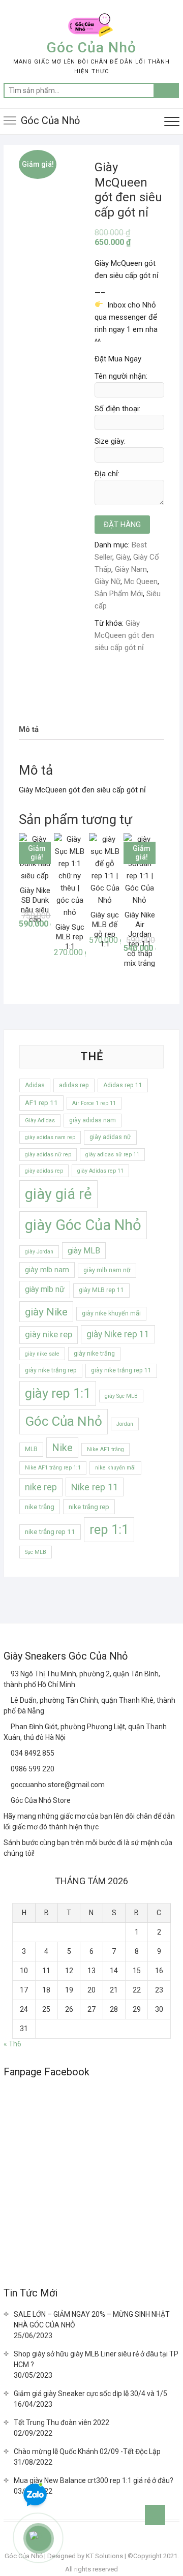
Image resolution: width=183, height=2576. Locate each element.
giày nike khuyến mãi (111, 1313)
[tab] (29, 730)
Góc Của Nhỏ (91, 48)
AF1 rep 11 (41, 1103)
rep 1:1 (109, 1529)
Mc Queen (141, 581)
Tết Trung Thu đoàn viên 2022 (62, 2422)
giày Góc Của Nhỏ (83, 1225)
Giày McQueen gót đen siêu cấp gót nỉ (124, 635)
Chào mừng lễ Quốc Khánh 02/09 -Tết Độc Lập (87, 2451)
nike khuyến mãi (115, 1468)
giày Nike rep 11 (118, 1334)
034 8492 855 (32, 1753)
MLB (31, 1449)
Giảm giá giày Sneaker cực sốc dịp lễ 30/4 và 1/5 (90, 2394)
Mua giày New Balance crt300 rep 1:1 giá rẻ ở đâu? (94, 2480)
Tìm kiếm (166, 90)
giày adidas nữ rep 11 (112, 1155)
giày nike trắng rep (51, 1370)
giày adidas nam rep (50, 1137)
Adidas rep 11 (123, 1085)
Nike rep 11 (95, 1487)
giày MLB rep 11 (101, 1290)
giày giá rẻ (58, 1194)
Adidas (35, 1085)
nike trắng (40, 1507)
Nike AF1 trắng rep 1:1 (53, 1468)
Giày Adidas (40, 1121)
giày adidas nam (93, 1120)
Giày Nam (131, 569)
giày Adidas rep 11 (100, 1171)
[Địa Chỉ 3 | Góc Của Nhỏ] (7, 1727)
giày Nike (46, 1312)
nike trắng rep (89, 1507)
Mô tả (29, 729)
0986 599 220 (32, 1769)
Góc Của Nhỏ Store (40, 1800)
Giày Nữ (108, 581)
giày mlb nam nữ (107, 1270)
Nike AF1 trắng (105, 1449)
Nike (62, 1448)
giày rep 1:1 (58, 1393)
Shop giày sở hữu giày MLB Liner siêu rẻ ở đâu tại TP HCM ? (96, 2359)
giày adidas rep (44, 1171)
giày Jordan (39, 1252)
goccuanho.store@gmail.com (57, 1785)
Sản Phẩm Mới (119, 594)
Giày (123, 557)
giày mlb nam (47, 1270)
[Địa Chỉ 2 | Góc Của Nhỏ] (7, 1700)
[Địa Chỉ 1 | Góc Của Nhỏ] (7, 1674)
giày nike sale (42, 1354)
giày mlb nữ (45, 1289)
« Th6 (12, 2044)
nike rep (41, 1487)
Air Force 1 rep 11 (94, 1103)
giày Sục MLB (121, 1396)
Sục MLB (36, 1552)
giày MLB (84, 1251)
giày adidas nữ (110, 1137)
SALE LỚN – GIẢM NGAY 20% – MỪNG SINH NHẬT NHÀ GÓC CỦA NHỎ (92, 2320)
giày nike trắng (94, 1354)
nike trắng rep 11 (50, 1532)
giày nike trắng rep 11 (121, 1370)
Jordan (125, 1424)
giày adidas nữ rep (48, 1155)
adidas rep (74, 1085)
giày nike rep (49, 1335)
